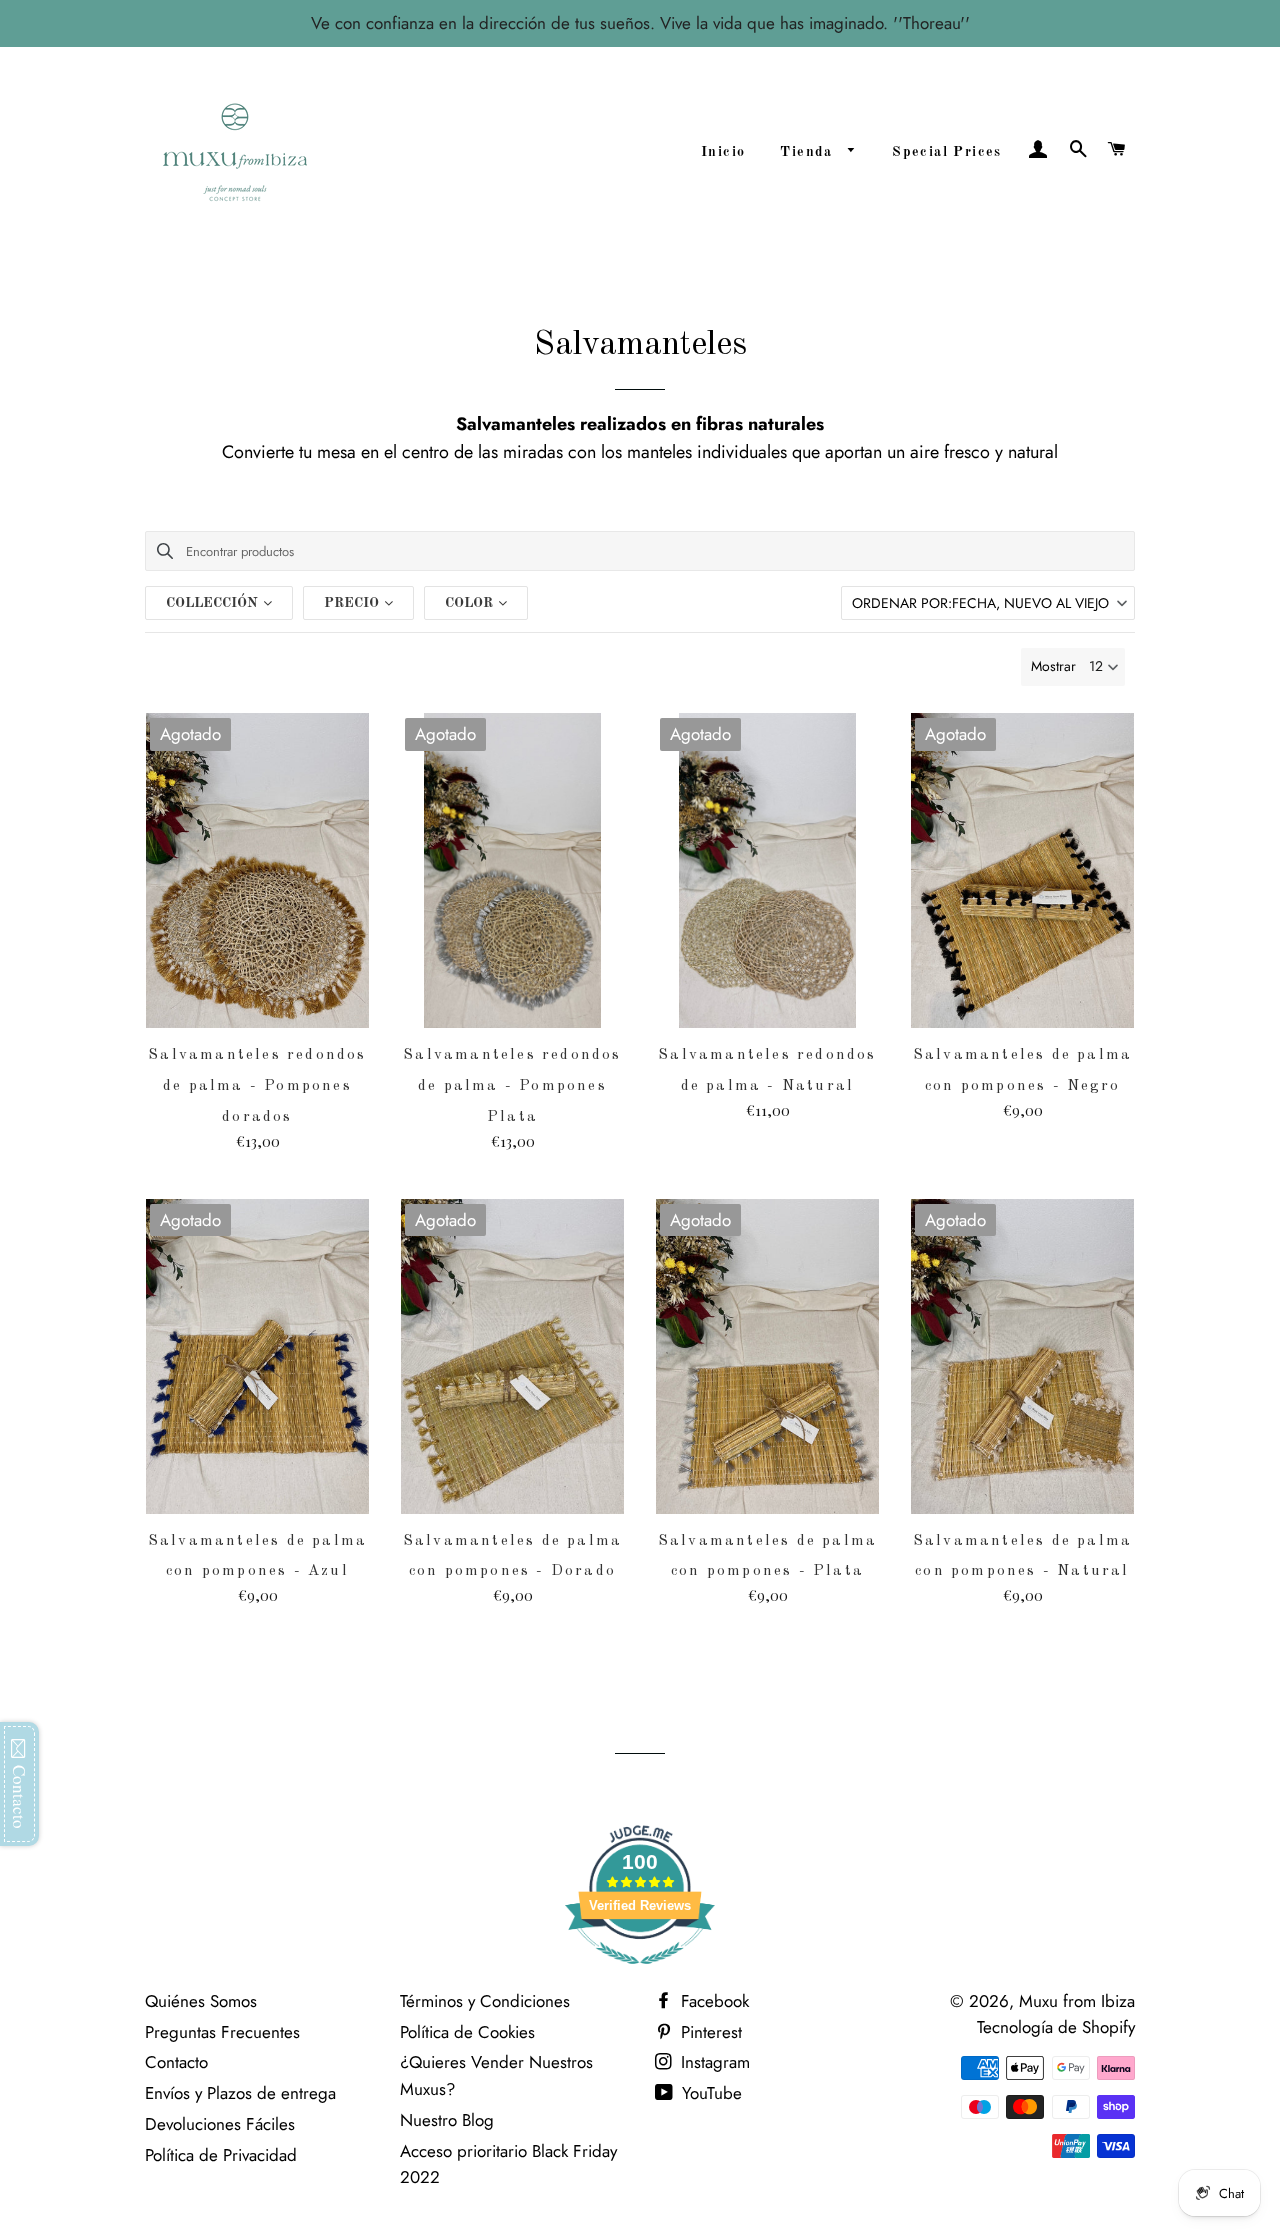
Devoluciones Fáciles (220, 2124)
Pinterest (709, 2032)
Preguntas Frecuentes (222, 2032)
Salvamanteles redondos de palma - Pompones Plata (512, 1086)
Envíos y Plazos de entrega (240, 2093)
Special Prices (947, 152)
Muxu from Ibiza (1077, 2001)
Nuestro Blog (447, 2120)
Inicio (723, 152)
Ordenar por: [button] (980, 603)
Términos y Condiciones (485, 2001)
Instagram (713, 2062)
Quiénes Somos (201, 2001)
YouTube (709, 2093)
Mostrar (1053, 666)
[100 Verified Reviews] (640, 1974)
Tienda (809, 152)
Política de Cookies (467, 2032)
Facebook (712, 2001)
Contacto (176, 2062)
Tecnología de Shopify (1056, 2027)
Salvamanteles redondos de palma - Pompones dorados (257, 1086)
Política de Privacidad (221, 2155)
